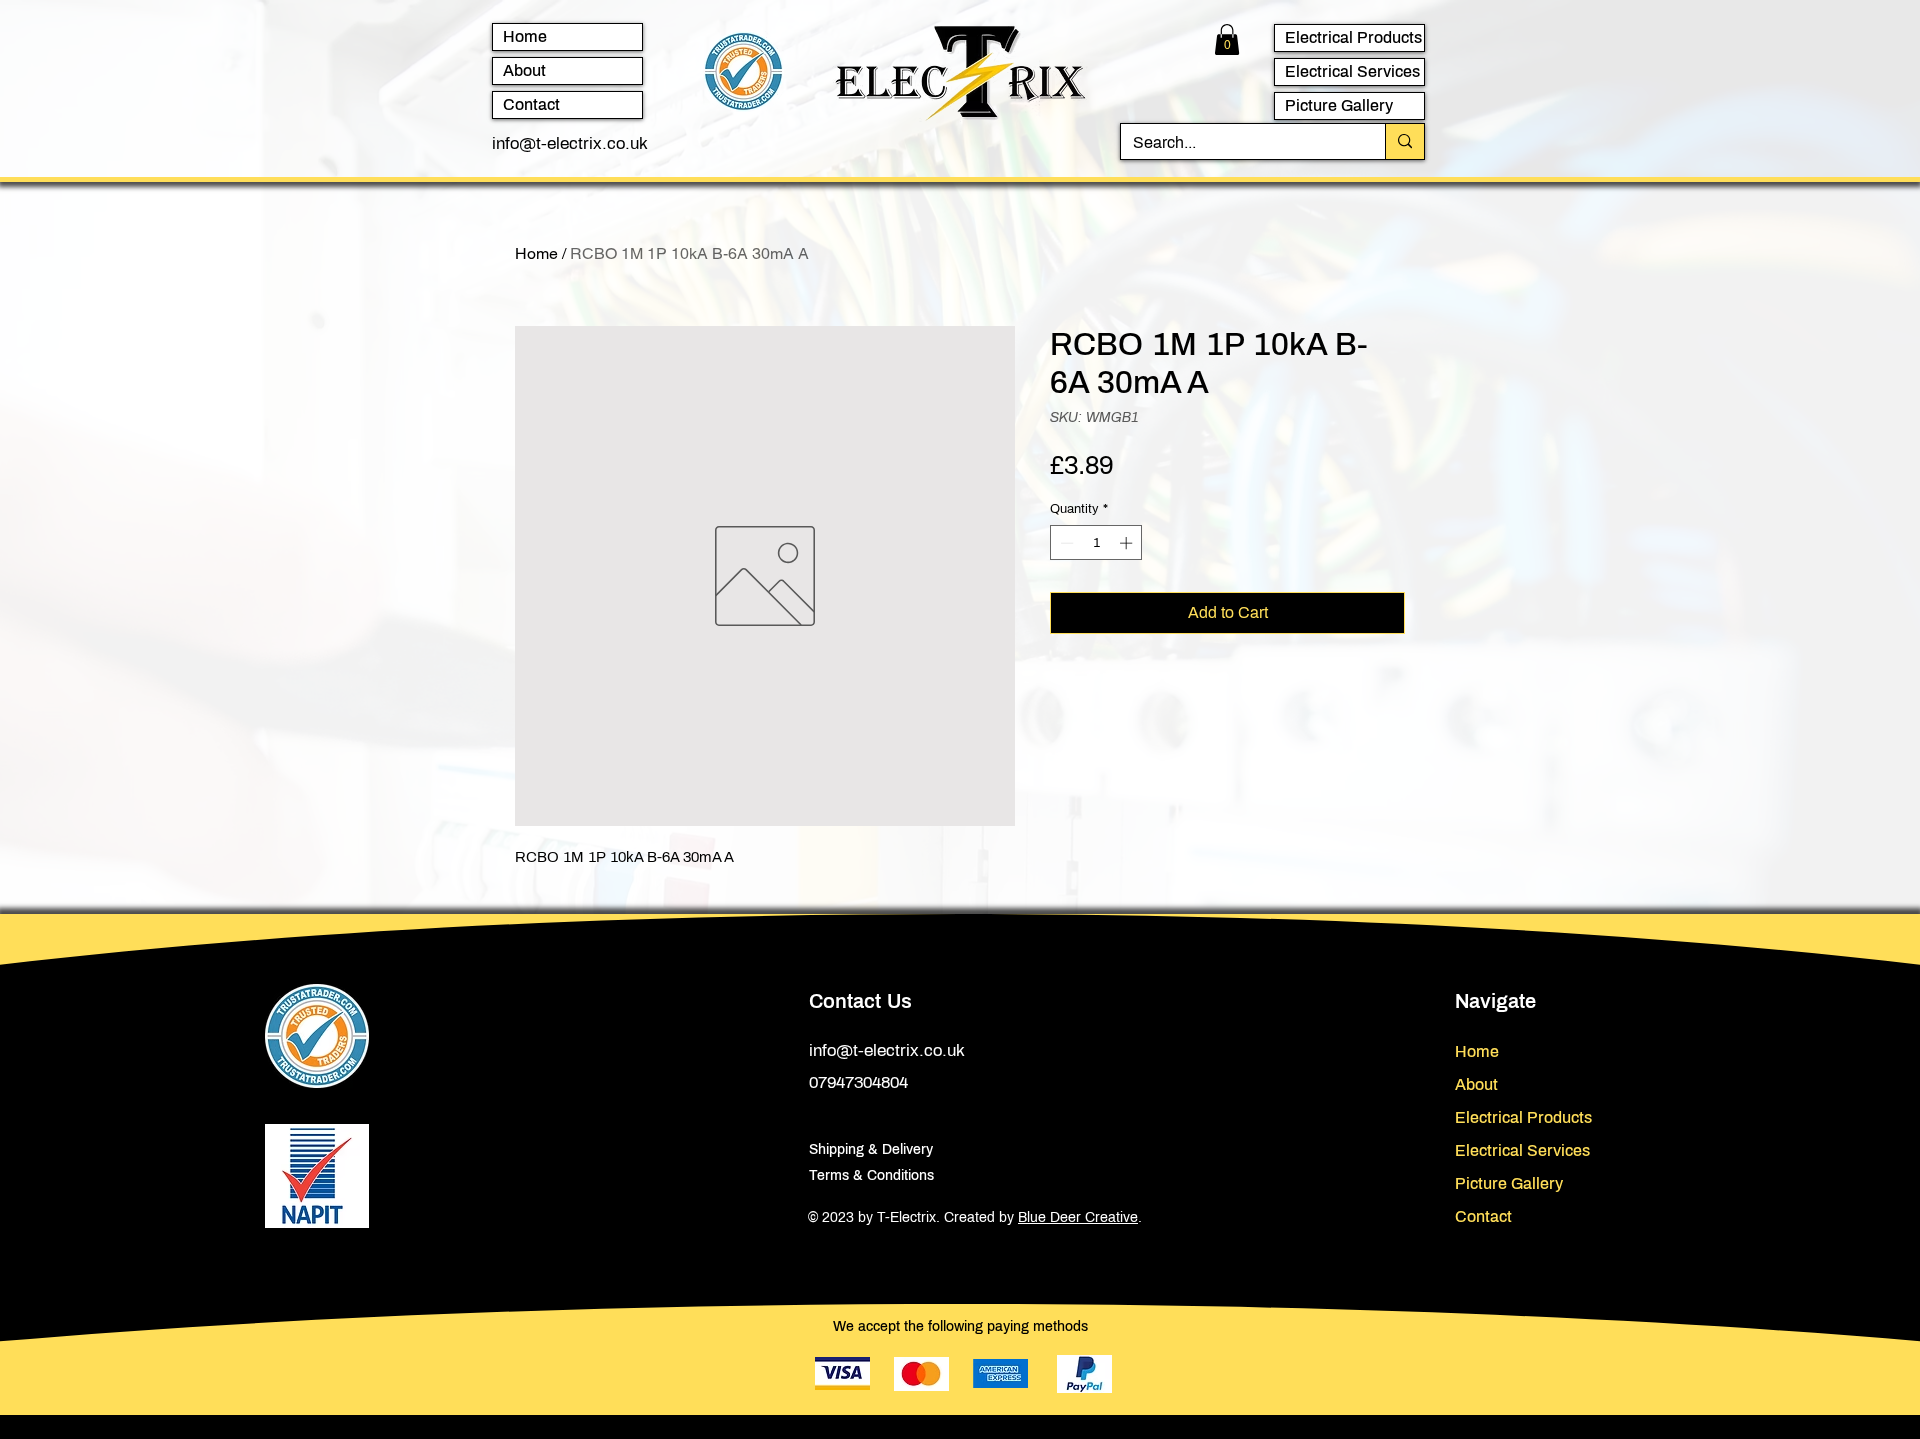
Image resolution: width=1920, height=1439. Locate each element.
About (524, 70)
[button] (1227, 39)
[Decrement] (1065, 543)
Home (525, 36)
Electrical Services (1352, 71)
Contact (531, 104)
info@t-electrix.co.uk (570, 143)
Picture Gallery (1339, 105)
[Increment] (1128, 543)
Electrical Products (1353, 37)
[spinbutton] (1096, 543)
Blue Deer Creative (1078, 1217)
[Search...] (1404, 141)
